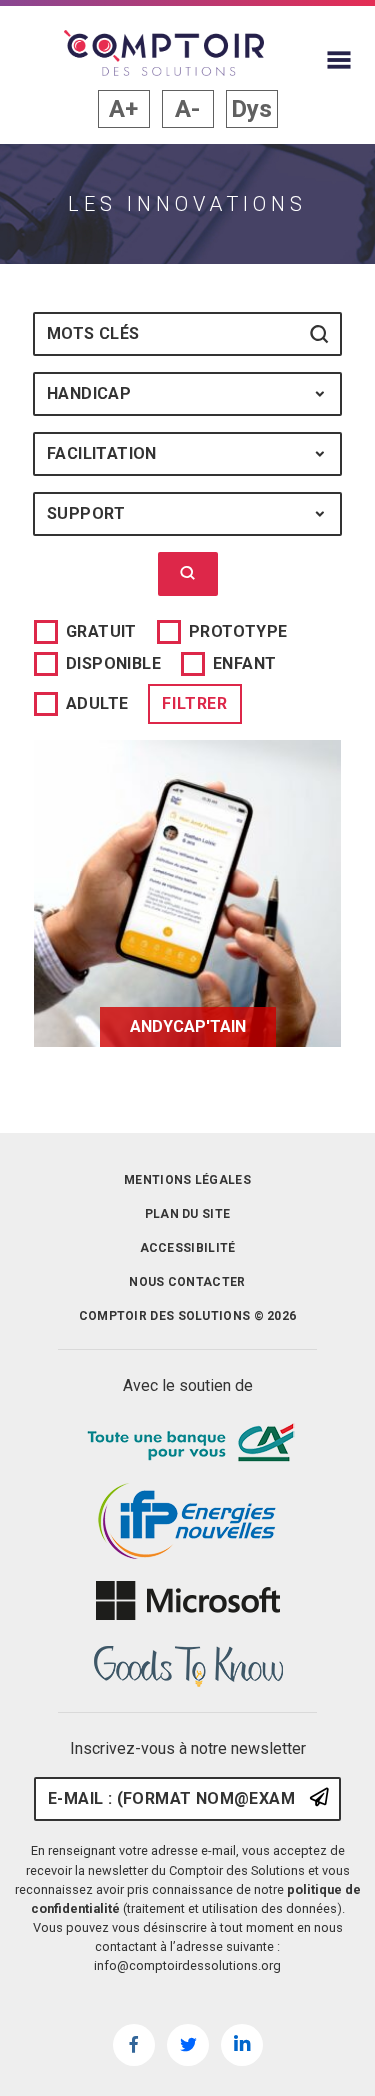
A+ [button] (123, 109)
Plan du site (188, 1214)
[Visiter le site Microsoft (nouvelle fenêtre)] (188, 1601)
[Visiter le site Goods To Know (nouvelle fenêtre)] (188, 1667)
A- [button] (187, 109)
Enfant (244, 663)
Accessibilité (188, 1248)
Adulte (97, 703)
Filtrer (195, 703)
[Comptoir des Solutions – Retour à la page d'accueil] (164, 53)
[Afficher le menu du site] (339, 60)
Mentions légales (187, 1180)
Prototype (238, 631)
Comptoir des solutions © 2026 (188, 1316)
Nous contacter (187, 1282)
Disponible (113, 663)
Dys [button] (251, 109)
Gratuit (101, 631)
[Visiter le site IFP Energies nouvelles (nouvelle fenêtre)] (188, 1522)
